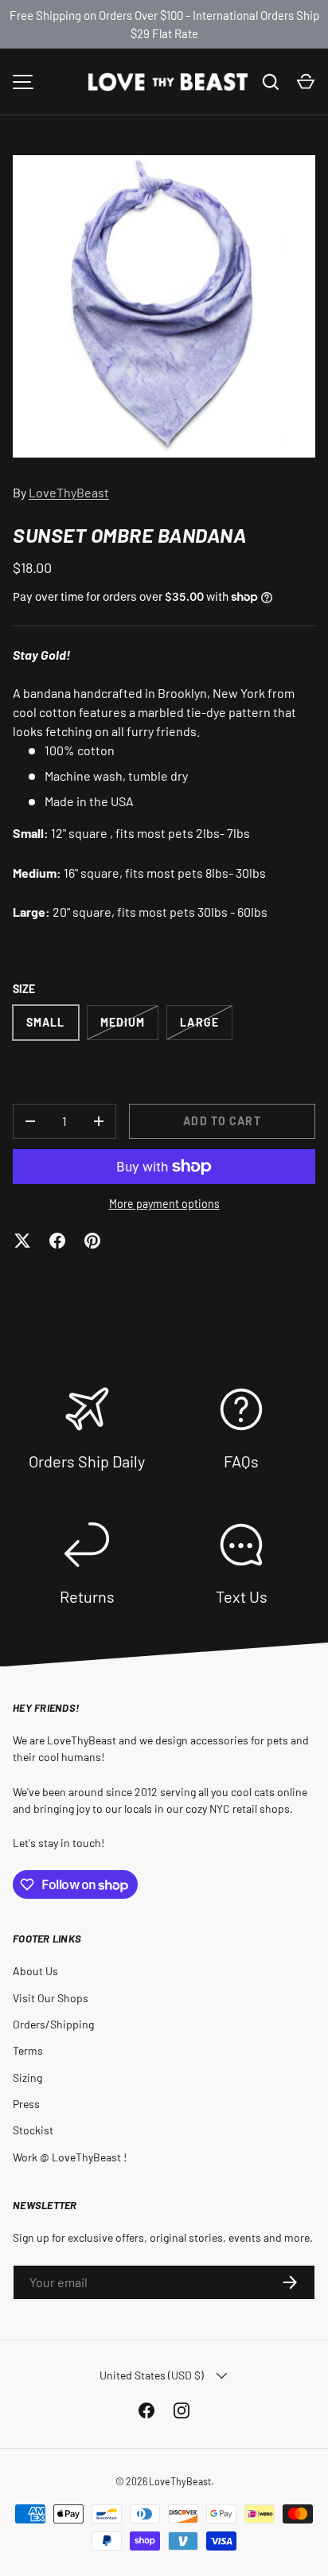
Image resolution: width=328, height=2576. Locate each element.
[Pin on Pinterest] (92, 1241)
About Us (35, 1971)
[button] (306, 82)
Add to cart (222, 1121)
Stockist (33, 2130)
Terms (28, 2050)
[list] (164, 306)
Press (26, 2104)
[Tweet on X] (22, 1241)
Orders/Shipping (53, 2024)
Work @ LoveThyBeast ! (70, 2157)
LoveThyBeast (69, 492)
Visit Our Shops (51, 1998)
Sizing (27, 2077)
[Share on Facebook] (57, 1241)
